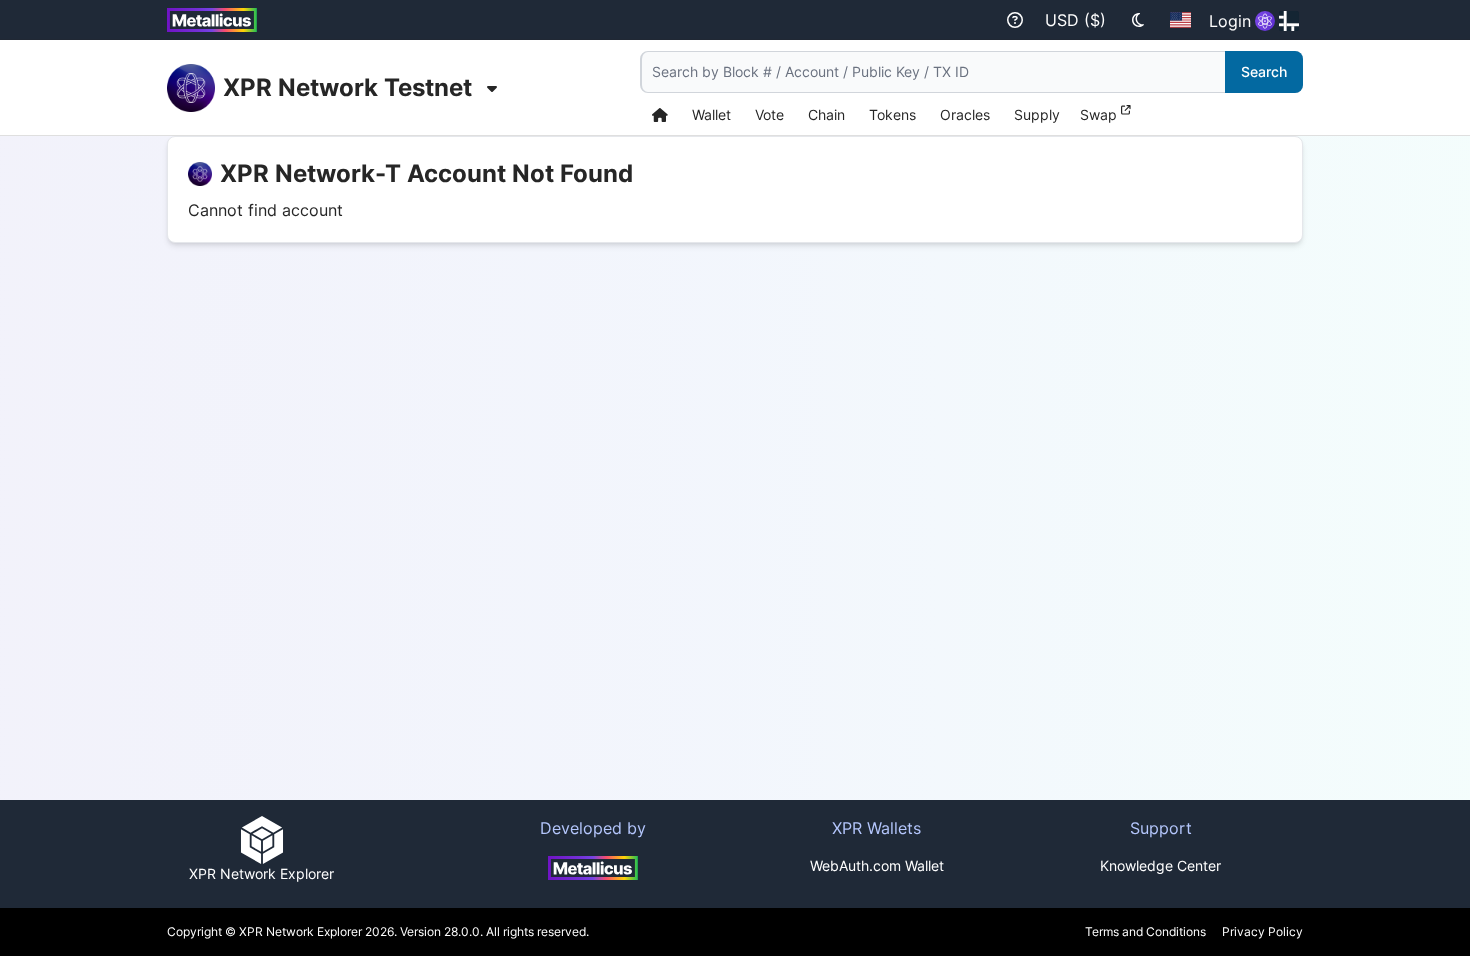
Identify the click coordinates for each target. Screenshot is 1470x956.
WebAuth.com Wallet (877, 865)
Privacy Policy (1262, 931)
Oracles (965, 114)
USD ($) (1075, 20)
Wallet (711, 114)
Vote (769, 114)
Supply (1037, 114)
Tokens (892, 114)
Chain (826, 114)
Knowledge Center (1160, 865)
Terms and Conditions (1145, 931)
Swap (1100, 114)
